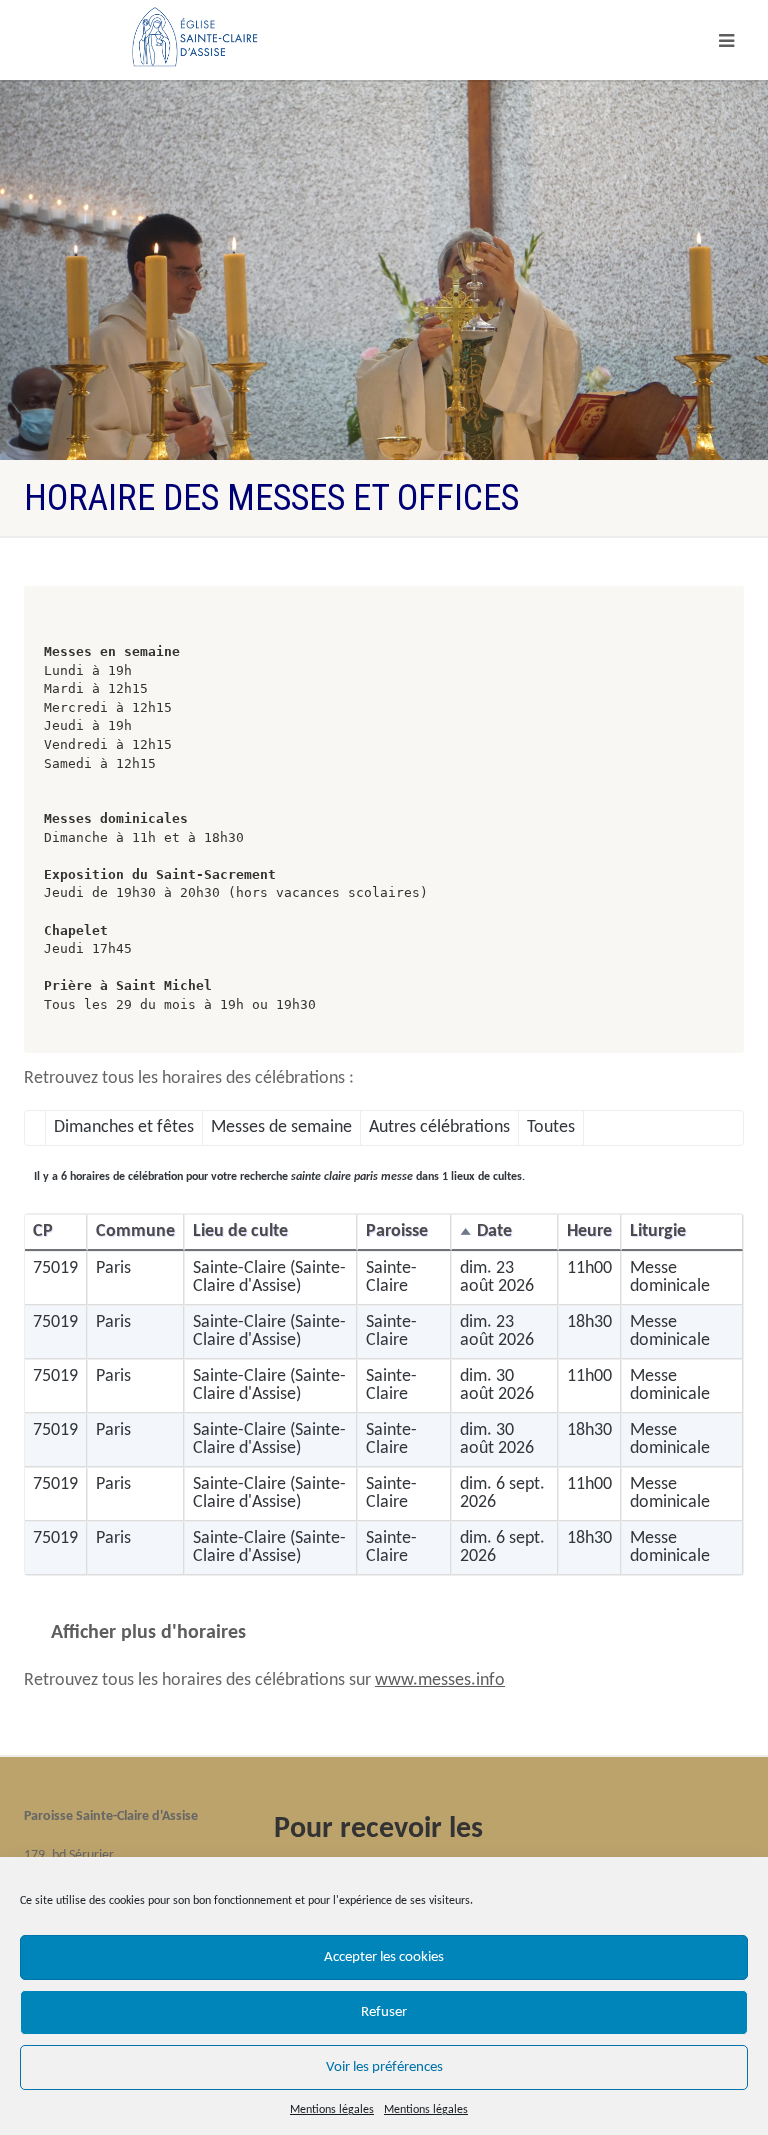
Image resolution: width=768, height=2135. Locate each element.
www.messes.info (440, 1680)
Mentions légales (332, 2110)
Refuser (384, 2012)
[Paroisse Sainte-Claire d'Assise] (197, 36)
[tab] (124, 1128)
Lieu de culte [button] (240, 1231)
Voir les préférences (384, 2067)
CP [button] (43, 1231)
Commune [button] (135, 1231)
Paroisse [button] (397, 1231)
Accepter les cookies (384, 1957)
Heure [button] (589, 1231)
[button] (504, 1232)
